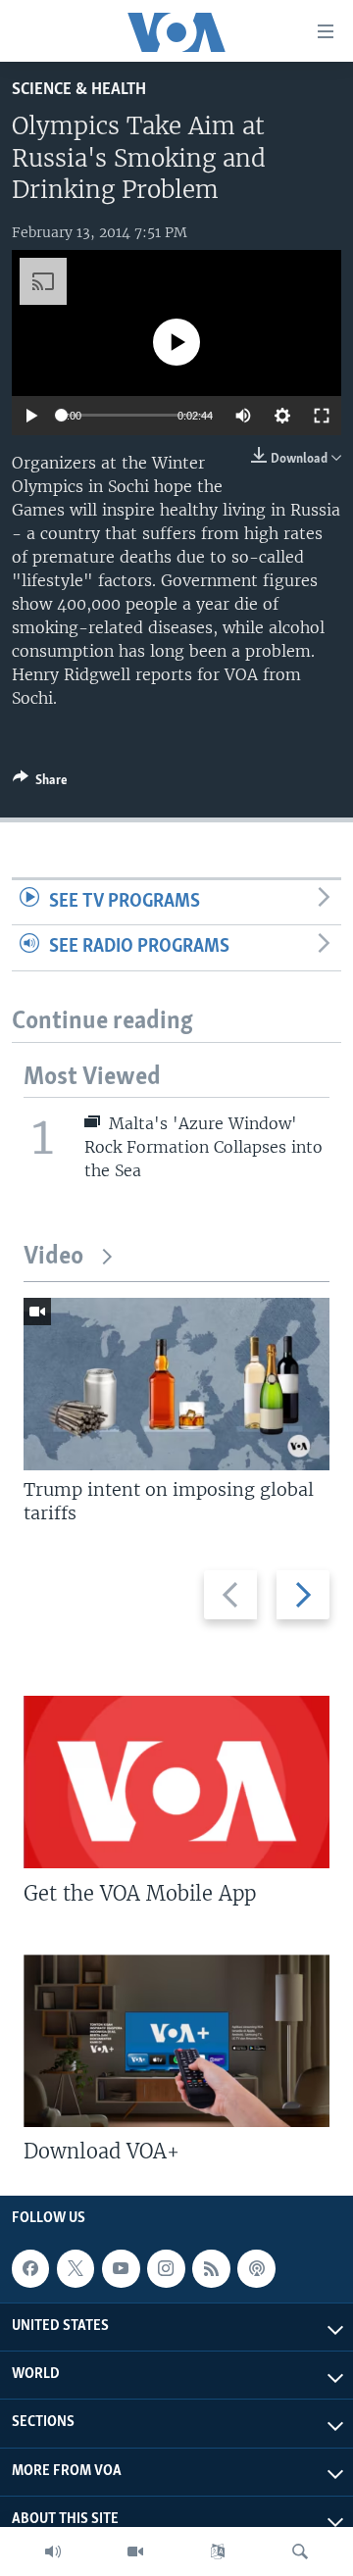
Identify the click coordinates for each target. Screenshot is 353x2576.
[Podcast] (256, 2268)
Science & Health (79, 90)
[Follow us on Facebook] (30, 2268)
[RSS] (211, 2268)
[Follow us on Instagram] (166, 2268)
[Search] (300, 2551)
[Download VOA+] (176, 2041)
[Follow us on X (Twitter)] (76, 2268)
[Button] (40, 783)
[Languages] (218, 2551)
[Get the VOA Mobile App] (176, 1782)
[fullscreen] (322, 416)
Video (53, 1257)
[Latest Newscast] (53, 2551)
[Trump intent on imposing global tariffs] (176, 1384)
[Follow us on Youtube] (121, 2268)
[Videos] (135, 2551)
